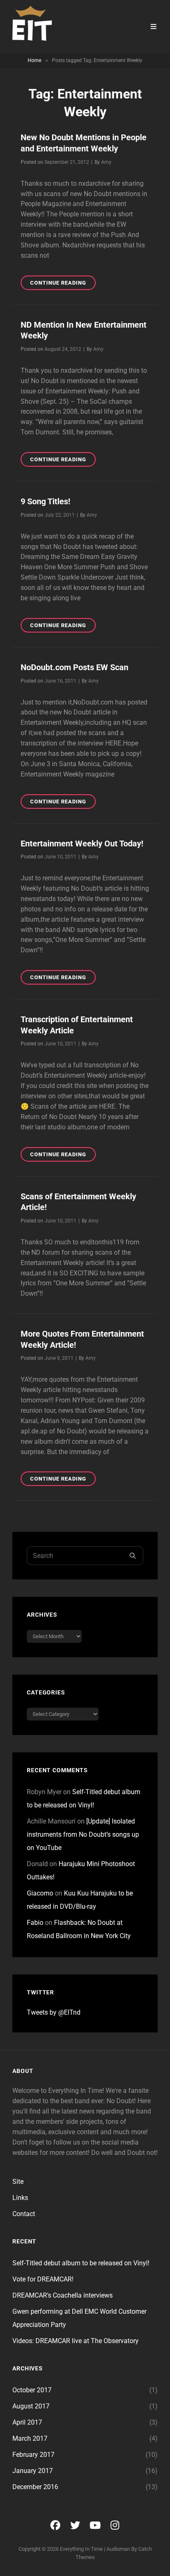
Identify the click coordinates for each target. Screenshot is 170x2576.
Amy (106, 162)
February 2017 (33, 2455)
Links (20, 2198)
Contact (24, 2214)
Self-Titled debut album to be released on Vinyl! (81, 2263)
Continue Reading (63, 285)
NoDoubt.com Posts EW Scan (74, 667)
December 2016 (35, 2487)
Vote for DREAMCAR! (43, 2279)
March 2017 (30, 2438)
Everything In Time (81, 2549)
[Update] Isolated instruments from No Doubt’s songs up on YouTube (83, 1834)
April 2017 (27, 2422)
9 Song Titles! (45, 501)
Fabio (35, 1923)
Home (34, 60)
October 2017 (32, 2390)
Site (18, 2182)
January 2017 (33, 2471)
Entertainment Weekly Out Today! (82, 843)
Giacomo (40, 1893)
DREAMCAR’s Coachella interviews (63, 2295)
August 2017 (31, 2406)
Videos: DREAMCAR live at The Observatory (76, 2341)
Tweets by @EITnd (54, 2012)
